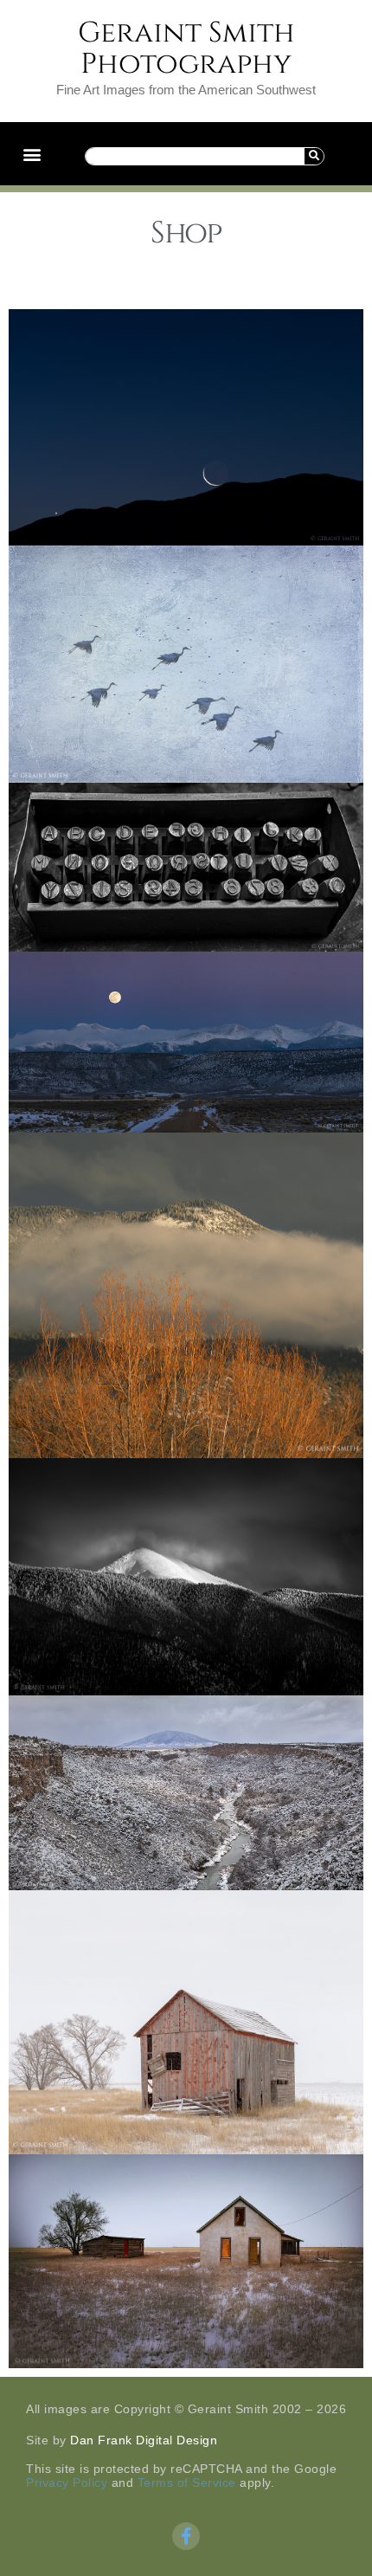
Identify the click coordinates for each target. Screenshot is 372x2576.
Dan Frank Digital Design (144, 2440)
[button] (32, 154)
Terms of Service (187, 2482)
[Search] (314, 156)
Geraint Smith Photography (186, 48)
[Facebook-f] (186, 2536)
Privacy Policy (67, 2482)
